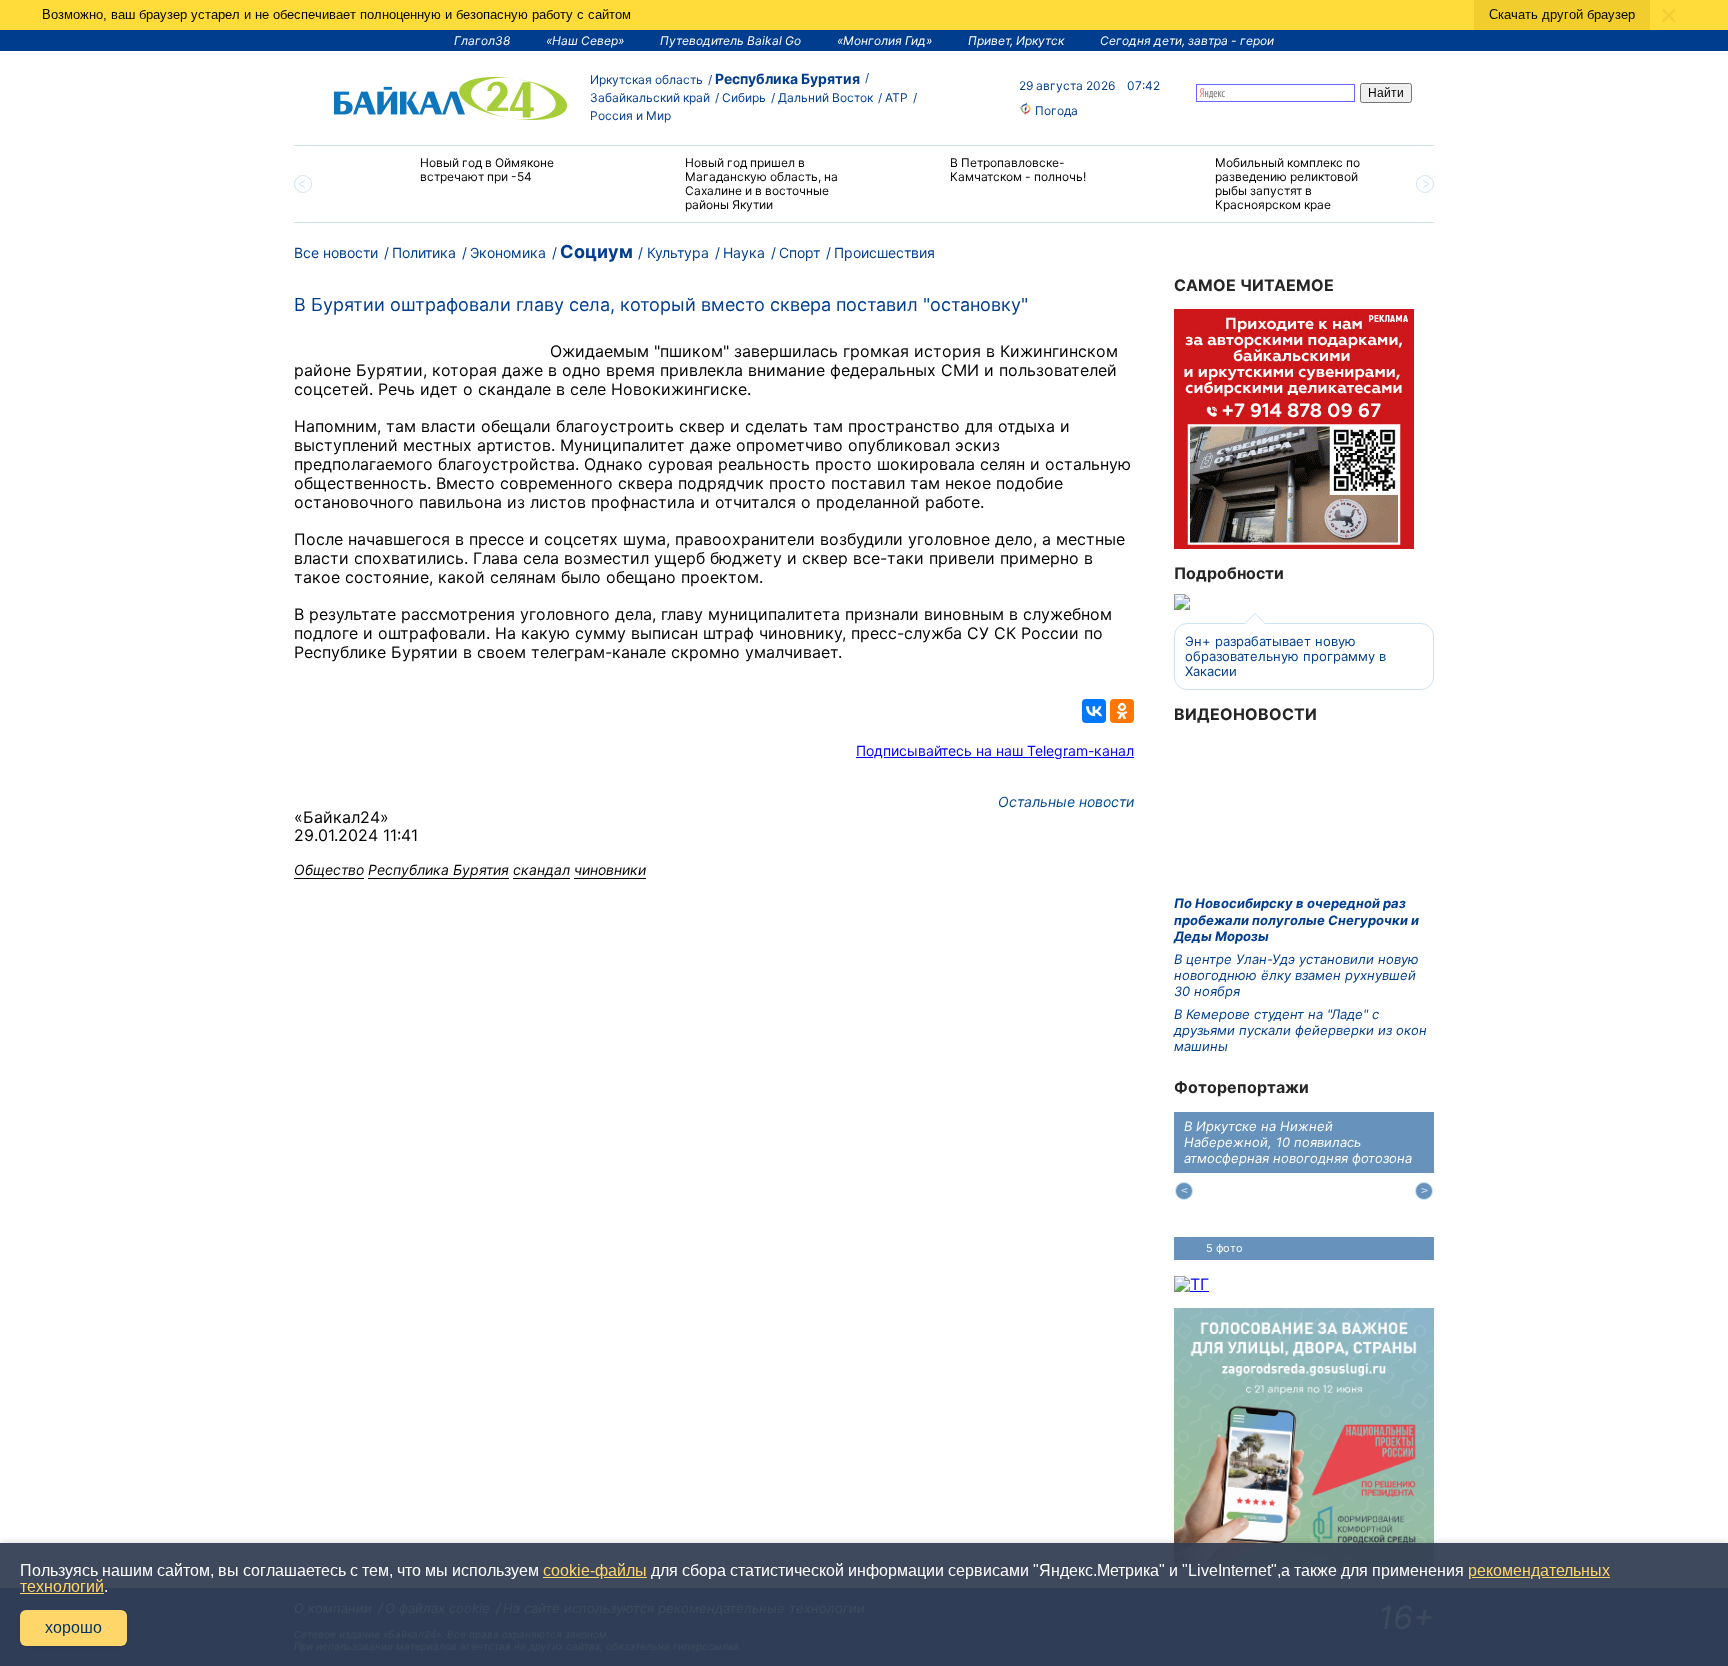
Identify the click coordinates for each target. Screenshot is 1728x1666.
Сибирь (744, 97)
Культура (678, 252)
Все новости (336, 252)
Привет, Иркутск (1016, 40)
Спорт (799, 252)
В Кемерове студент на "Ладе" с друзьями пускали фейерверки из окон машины (1300, 1030)
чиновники (610, 869)
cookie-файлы (595, 1570)
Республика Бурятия (787, 78)
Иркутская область (646, 79)
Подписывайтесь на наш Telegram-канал (995, 750)
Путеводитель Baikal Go (730, 40)
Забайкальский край (650, 97)
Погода (1055, 110)
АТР (896, 97)
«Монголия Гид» (884, 40)
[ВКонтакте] (1094, 711)
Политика (424, 252)
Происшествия (884, 252)
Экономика (508, 252)
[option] (466, 178)
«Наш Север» (585, 40)
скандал (541, 869)
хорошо (73, 1627)
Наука (744, 252)
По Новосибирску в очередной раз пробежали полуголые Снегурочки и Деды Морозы (1296, 919)
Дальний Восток (825, 97)
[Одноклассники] (1122, 711)
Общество (329, 869)
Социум (596, 251)
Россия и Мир (630, 115)
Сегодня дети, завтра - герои (1187, 40)
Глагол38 (482, 40)
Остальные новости (1066, 801)
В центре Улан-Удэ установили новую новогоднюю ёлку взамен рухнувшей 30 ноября (1296, 975)
